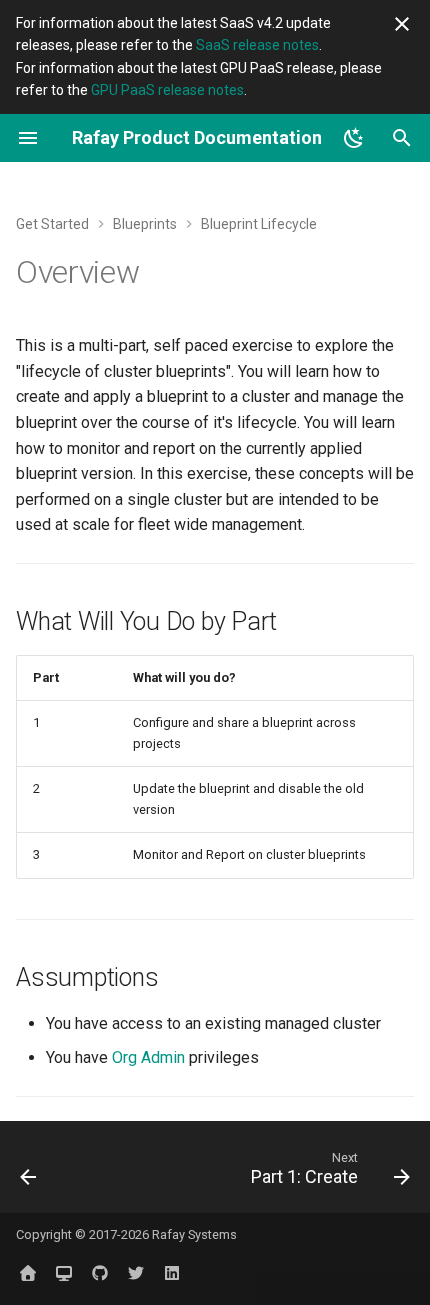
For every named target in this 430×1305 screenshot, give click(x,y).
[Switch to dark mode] (354, 138)
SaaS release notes (257, 45)
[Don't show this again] (402, 24)
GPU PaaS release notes (167, 90)
